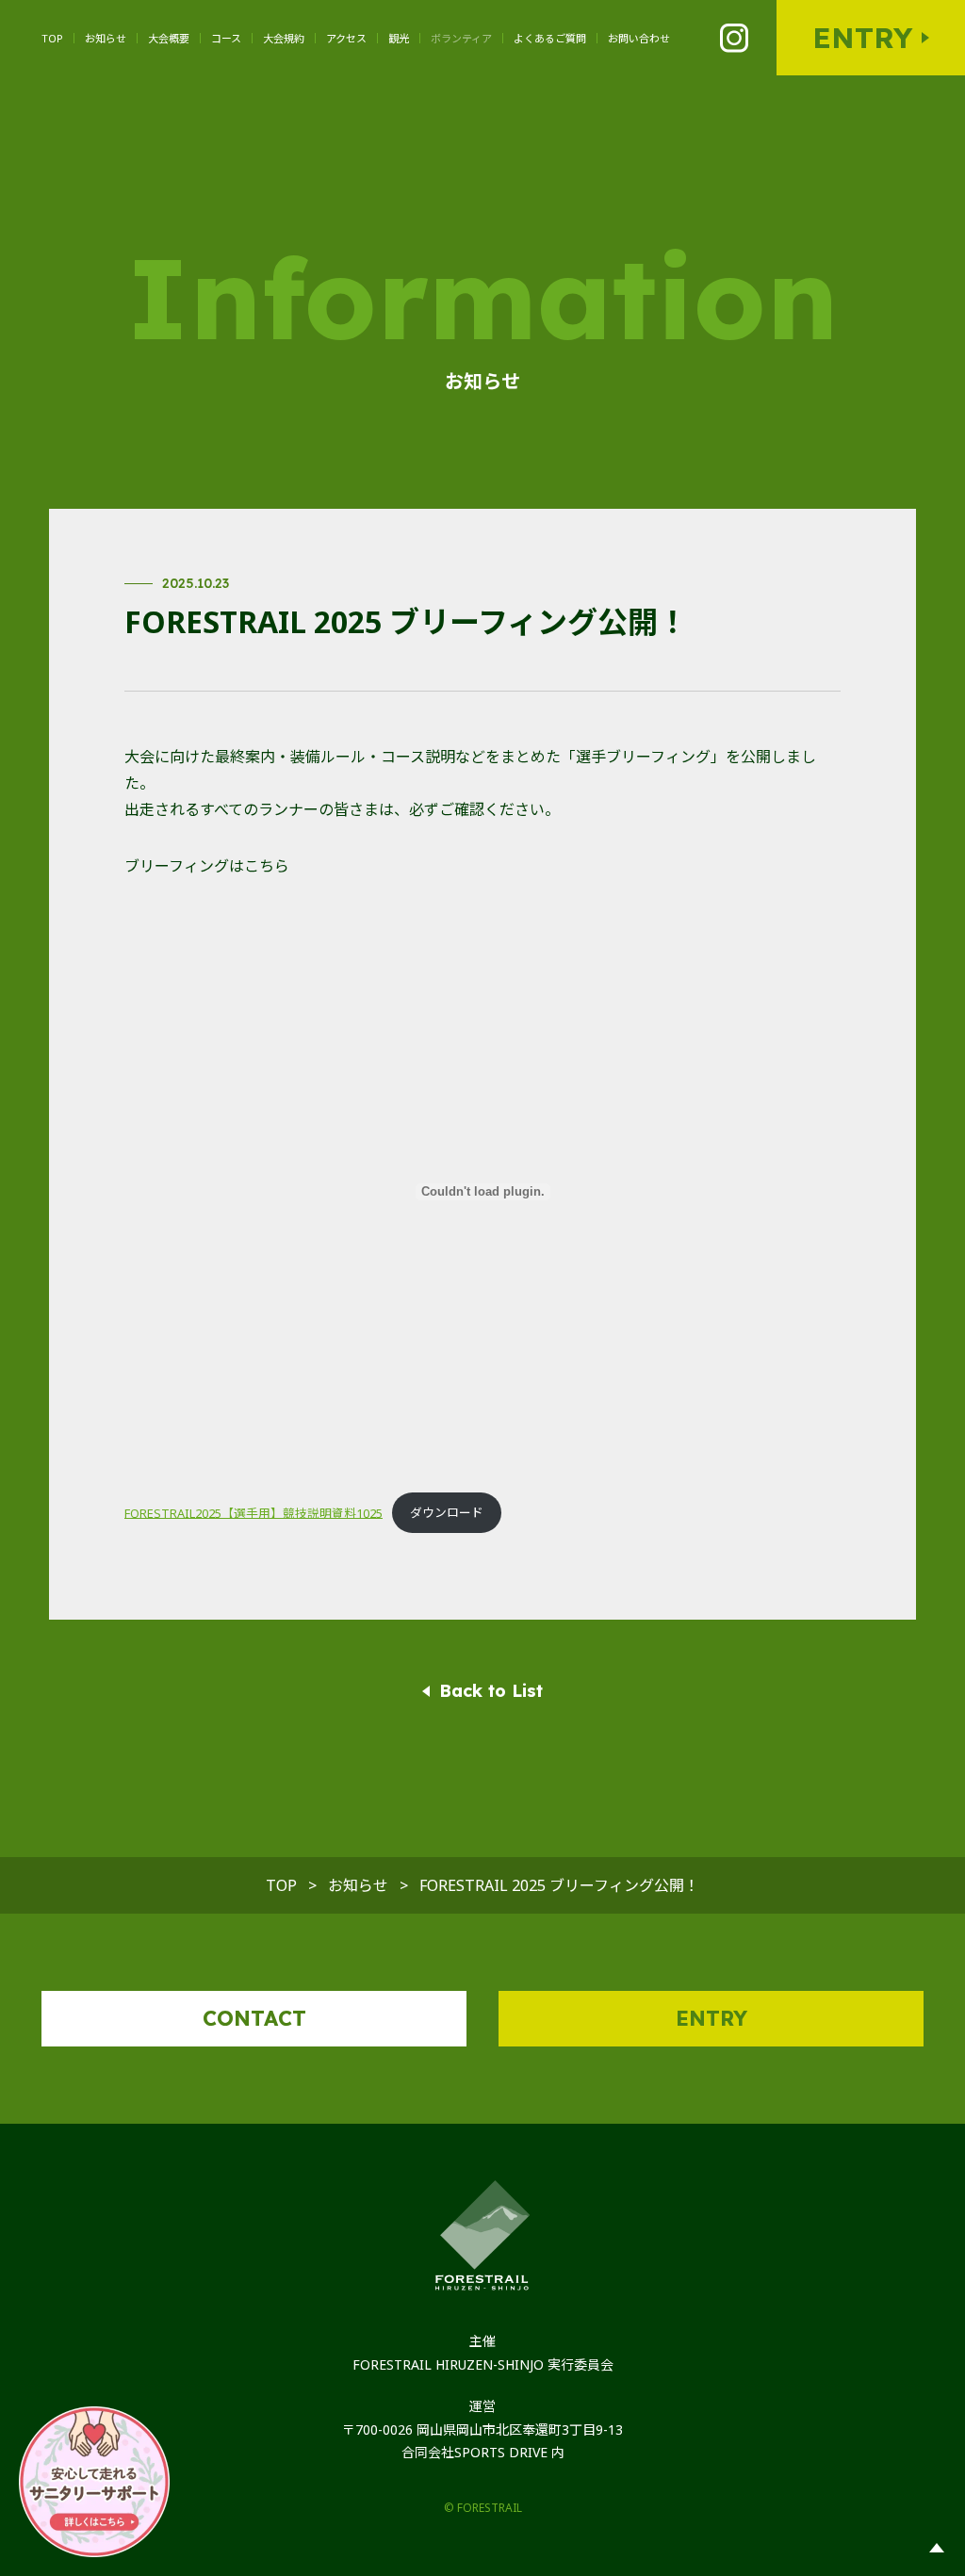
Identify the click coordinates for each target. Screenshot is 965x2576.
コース (226, 38)
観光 (399, 38)
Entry (862, 38)
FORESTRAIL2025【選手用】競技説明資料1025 (254, 1512)
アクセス (346, 38)
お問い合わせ (639, 38)
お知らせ (106, 38)
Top (52, 38)
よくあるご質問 (550, 38)
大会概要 (169, 38)
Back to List (491, 1691)
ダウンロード (447, 1512)
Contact (254, 2018)
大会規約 (284, 38)
